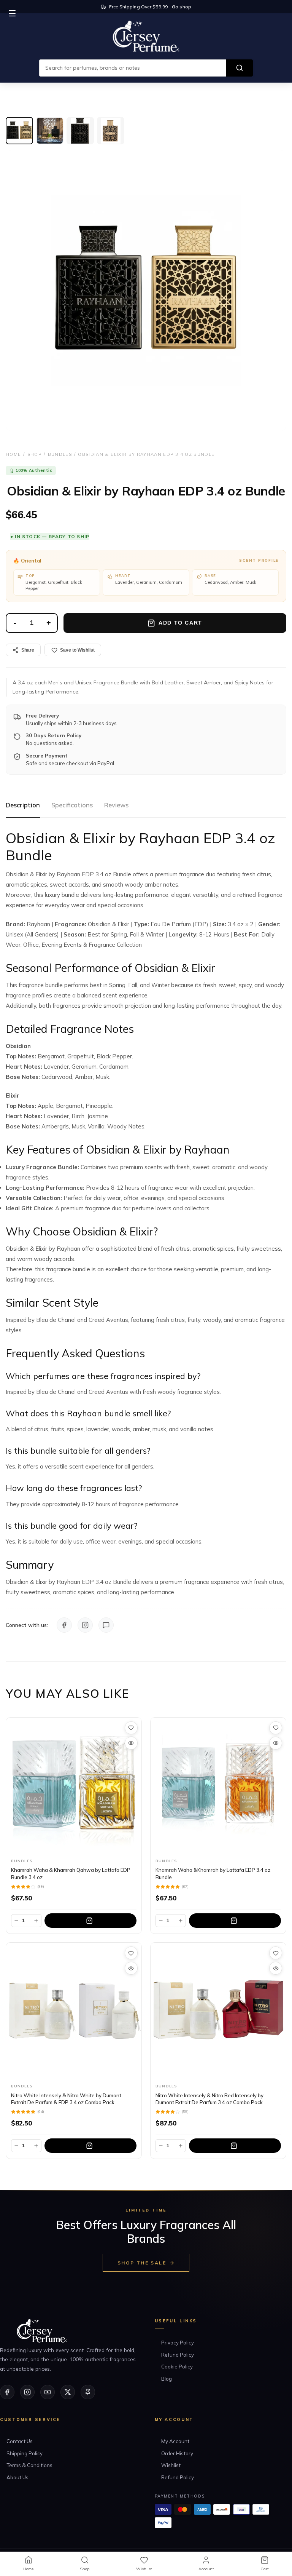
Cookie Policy (177, 2367)
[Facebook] (64, 1625)
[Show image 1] (19, 131)
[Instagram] (85, 1625)
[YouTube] (48, 2392)
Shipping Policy (25, 2453)
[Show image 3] (80, 131)
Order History (177, 2453)
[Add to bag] (90, 1921)
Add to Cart (180, 623)
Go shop (182, 7)
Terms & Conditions (29, 2465)
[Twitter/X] (68, 2392)
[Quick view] (131, 1743)
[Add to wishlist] (131, 1728)
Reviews (116, 805)
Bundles (60, 454)
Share (28, 650)
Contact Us (20, 2441)
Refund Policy (178, 2355)
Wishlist (171, 2465)
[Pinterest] (88, 2392)
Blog (167, 2379)
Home (13, 454)
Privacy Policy (178, 2343)
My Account (175, 2441)
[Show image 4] (111, 131)
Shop (34, 454)
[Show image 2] (50, 131)
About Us (17, 2477)
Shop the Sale (142, 2263)
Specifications (72, 805)
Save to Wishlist (77, 650)
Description (23, 805)
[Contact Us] (106, 1625)
